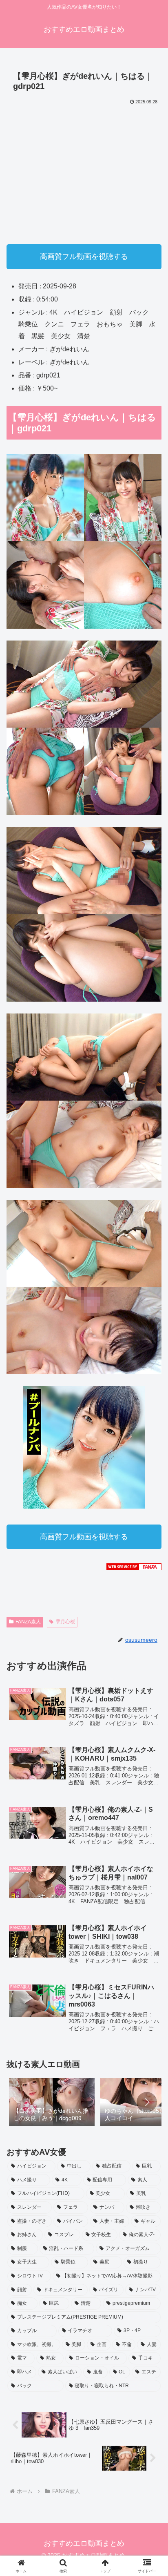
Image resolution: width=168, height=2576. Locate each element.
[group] (52, 2103)
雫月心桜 (65, 1622)
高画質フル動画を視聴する (84, 257)
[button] (147, 2102)
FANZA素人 (28, 1622)
